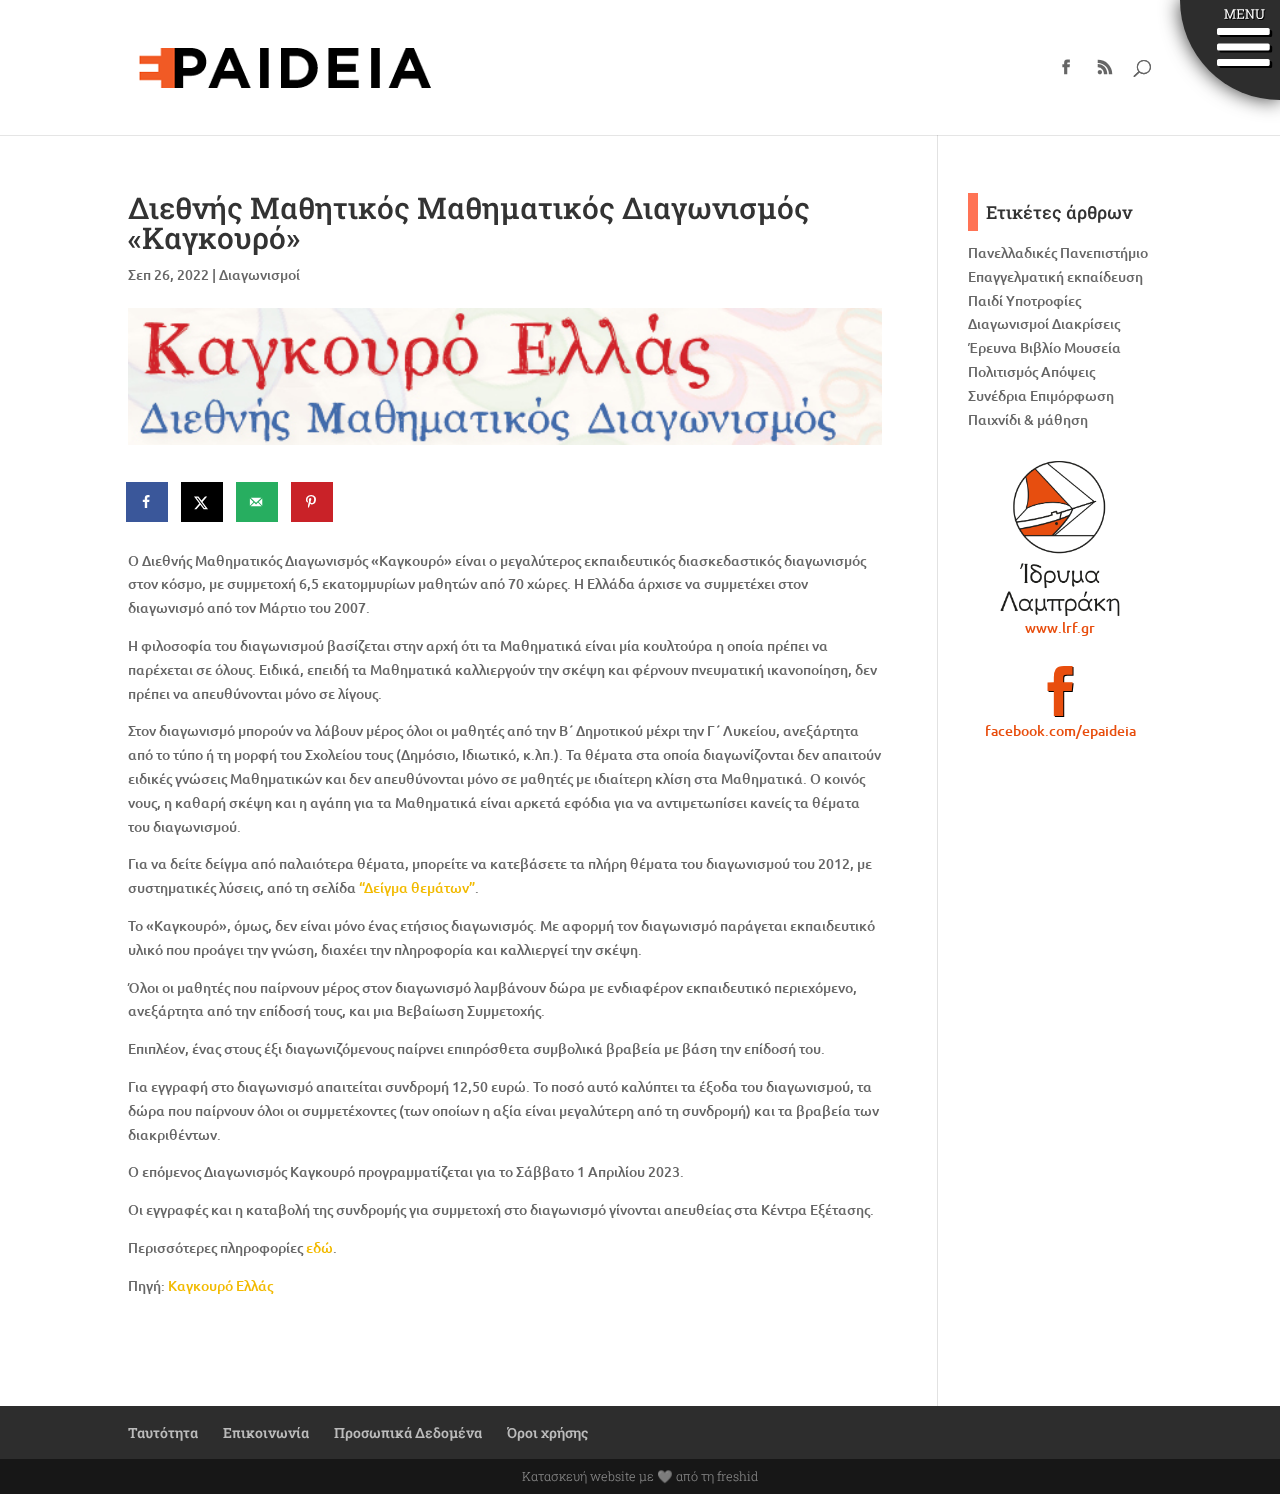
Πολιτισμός (1003, 371)
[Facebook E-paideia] (1060, 700)
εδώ (319, 1247)
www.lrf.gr (1060, 627)
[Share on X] (203, 502)
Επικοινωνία (266, 1432)
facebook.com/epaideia (1060, 730)
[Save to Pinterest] (313, 502)
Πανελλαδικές (1012, 252)
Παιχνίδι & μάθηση (1028, 419)
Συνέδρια (997, 395)
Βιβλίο (1040, 347)
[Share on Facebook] (148, 502)
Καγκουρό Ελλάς (220, 1285)
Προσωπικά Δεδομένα (408, 1432)
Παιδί (985, 300)
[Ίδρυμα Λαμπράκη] (1060, 538)
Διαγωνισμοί (259, 274)
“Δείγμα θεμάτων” (417, 887)
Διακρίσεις (1086, 323)
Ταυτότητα (163, 1432)
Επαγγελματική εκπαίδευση (1055, 276)
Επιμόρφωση (1072, 395)
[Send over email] (258, 502)
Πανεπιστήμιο (1104, 252)
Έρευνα (992, 347)
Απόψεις (1068, 371)
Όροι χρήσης (547, 1432)
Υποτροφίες (1043, 300)
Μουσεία (1092, 347)
